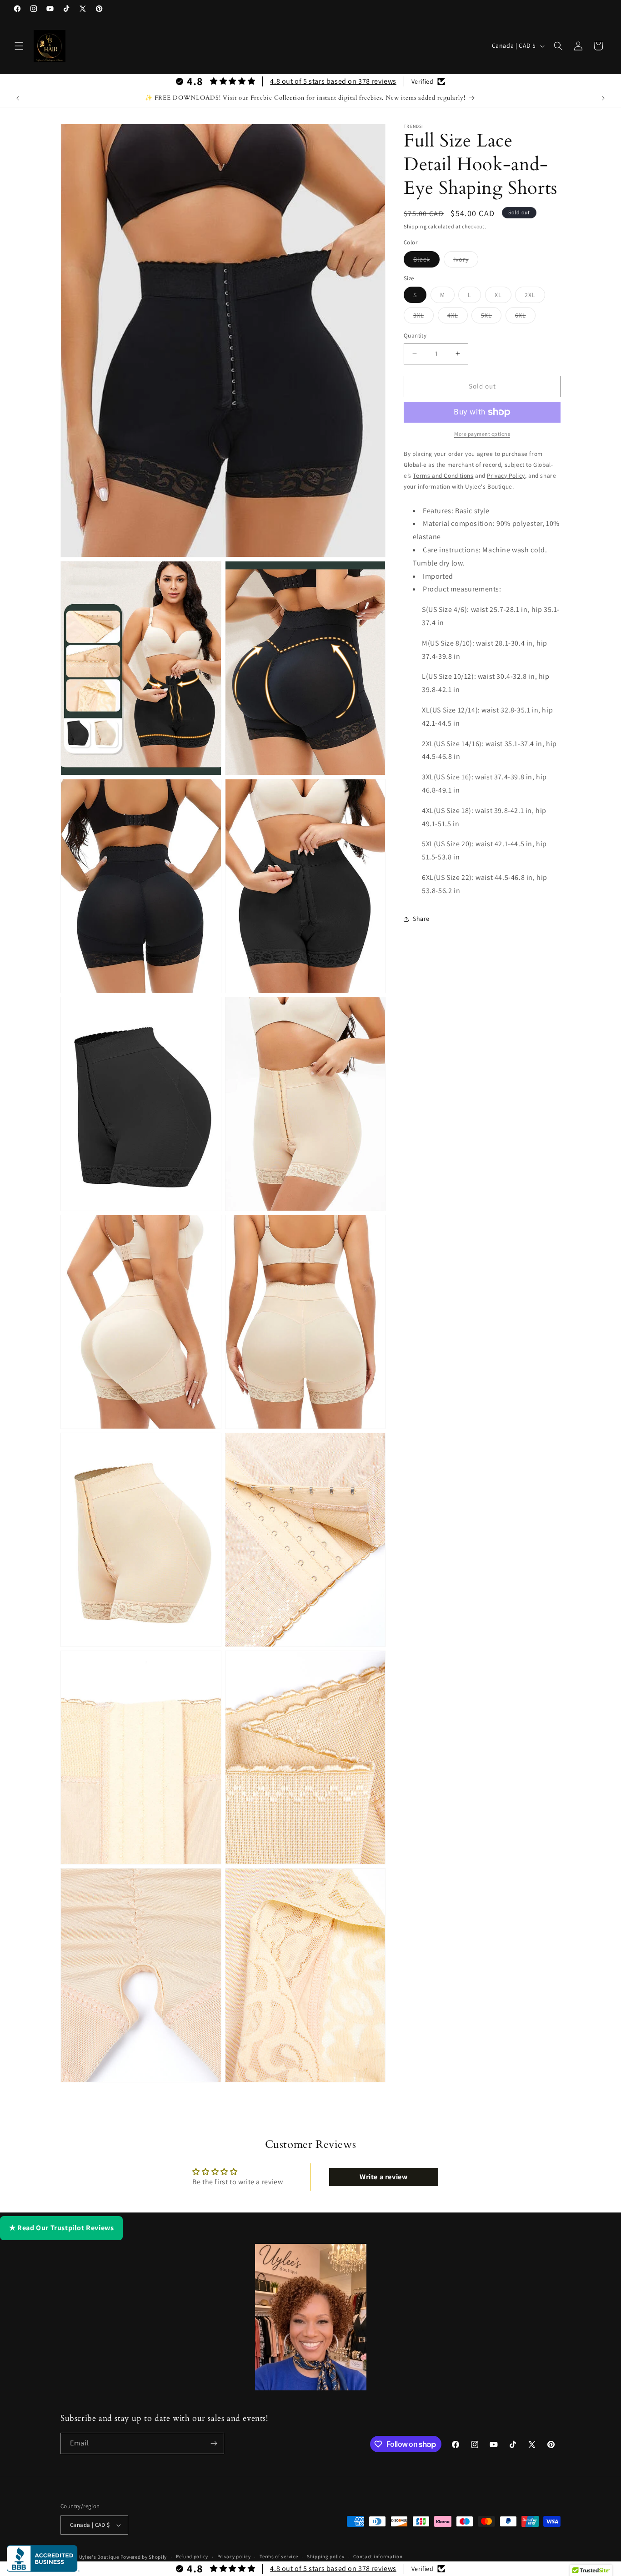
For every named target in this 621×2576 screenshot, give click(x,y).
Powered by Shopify (144, 2557)
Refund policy (192, 2556)
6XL (525, 317)
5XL (491, 317)
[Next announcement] (603, 98)
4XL (458, 317)
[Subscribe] (214, 2443)
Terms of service (279, 2556)
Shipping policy (326, 2556)
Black (426, 261)
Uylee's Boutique (99, 2557)
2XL (535, 297)
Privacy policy (234, 2556)
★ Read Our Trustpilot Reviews (61, 2228)
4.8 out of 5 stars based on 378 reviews (333, 81)
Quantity (415, 336)
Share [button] (421, 919)
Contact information (378, 2556)
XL (503, 297)
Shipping (415, 226)
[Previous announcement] (18, 98)
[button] (19, 46)
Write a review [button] (383, 2177)
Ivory (466, 261)
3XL (423, 317)
